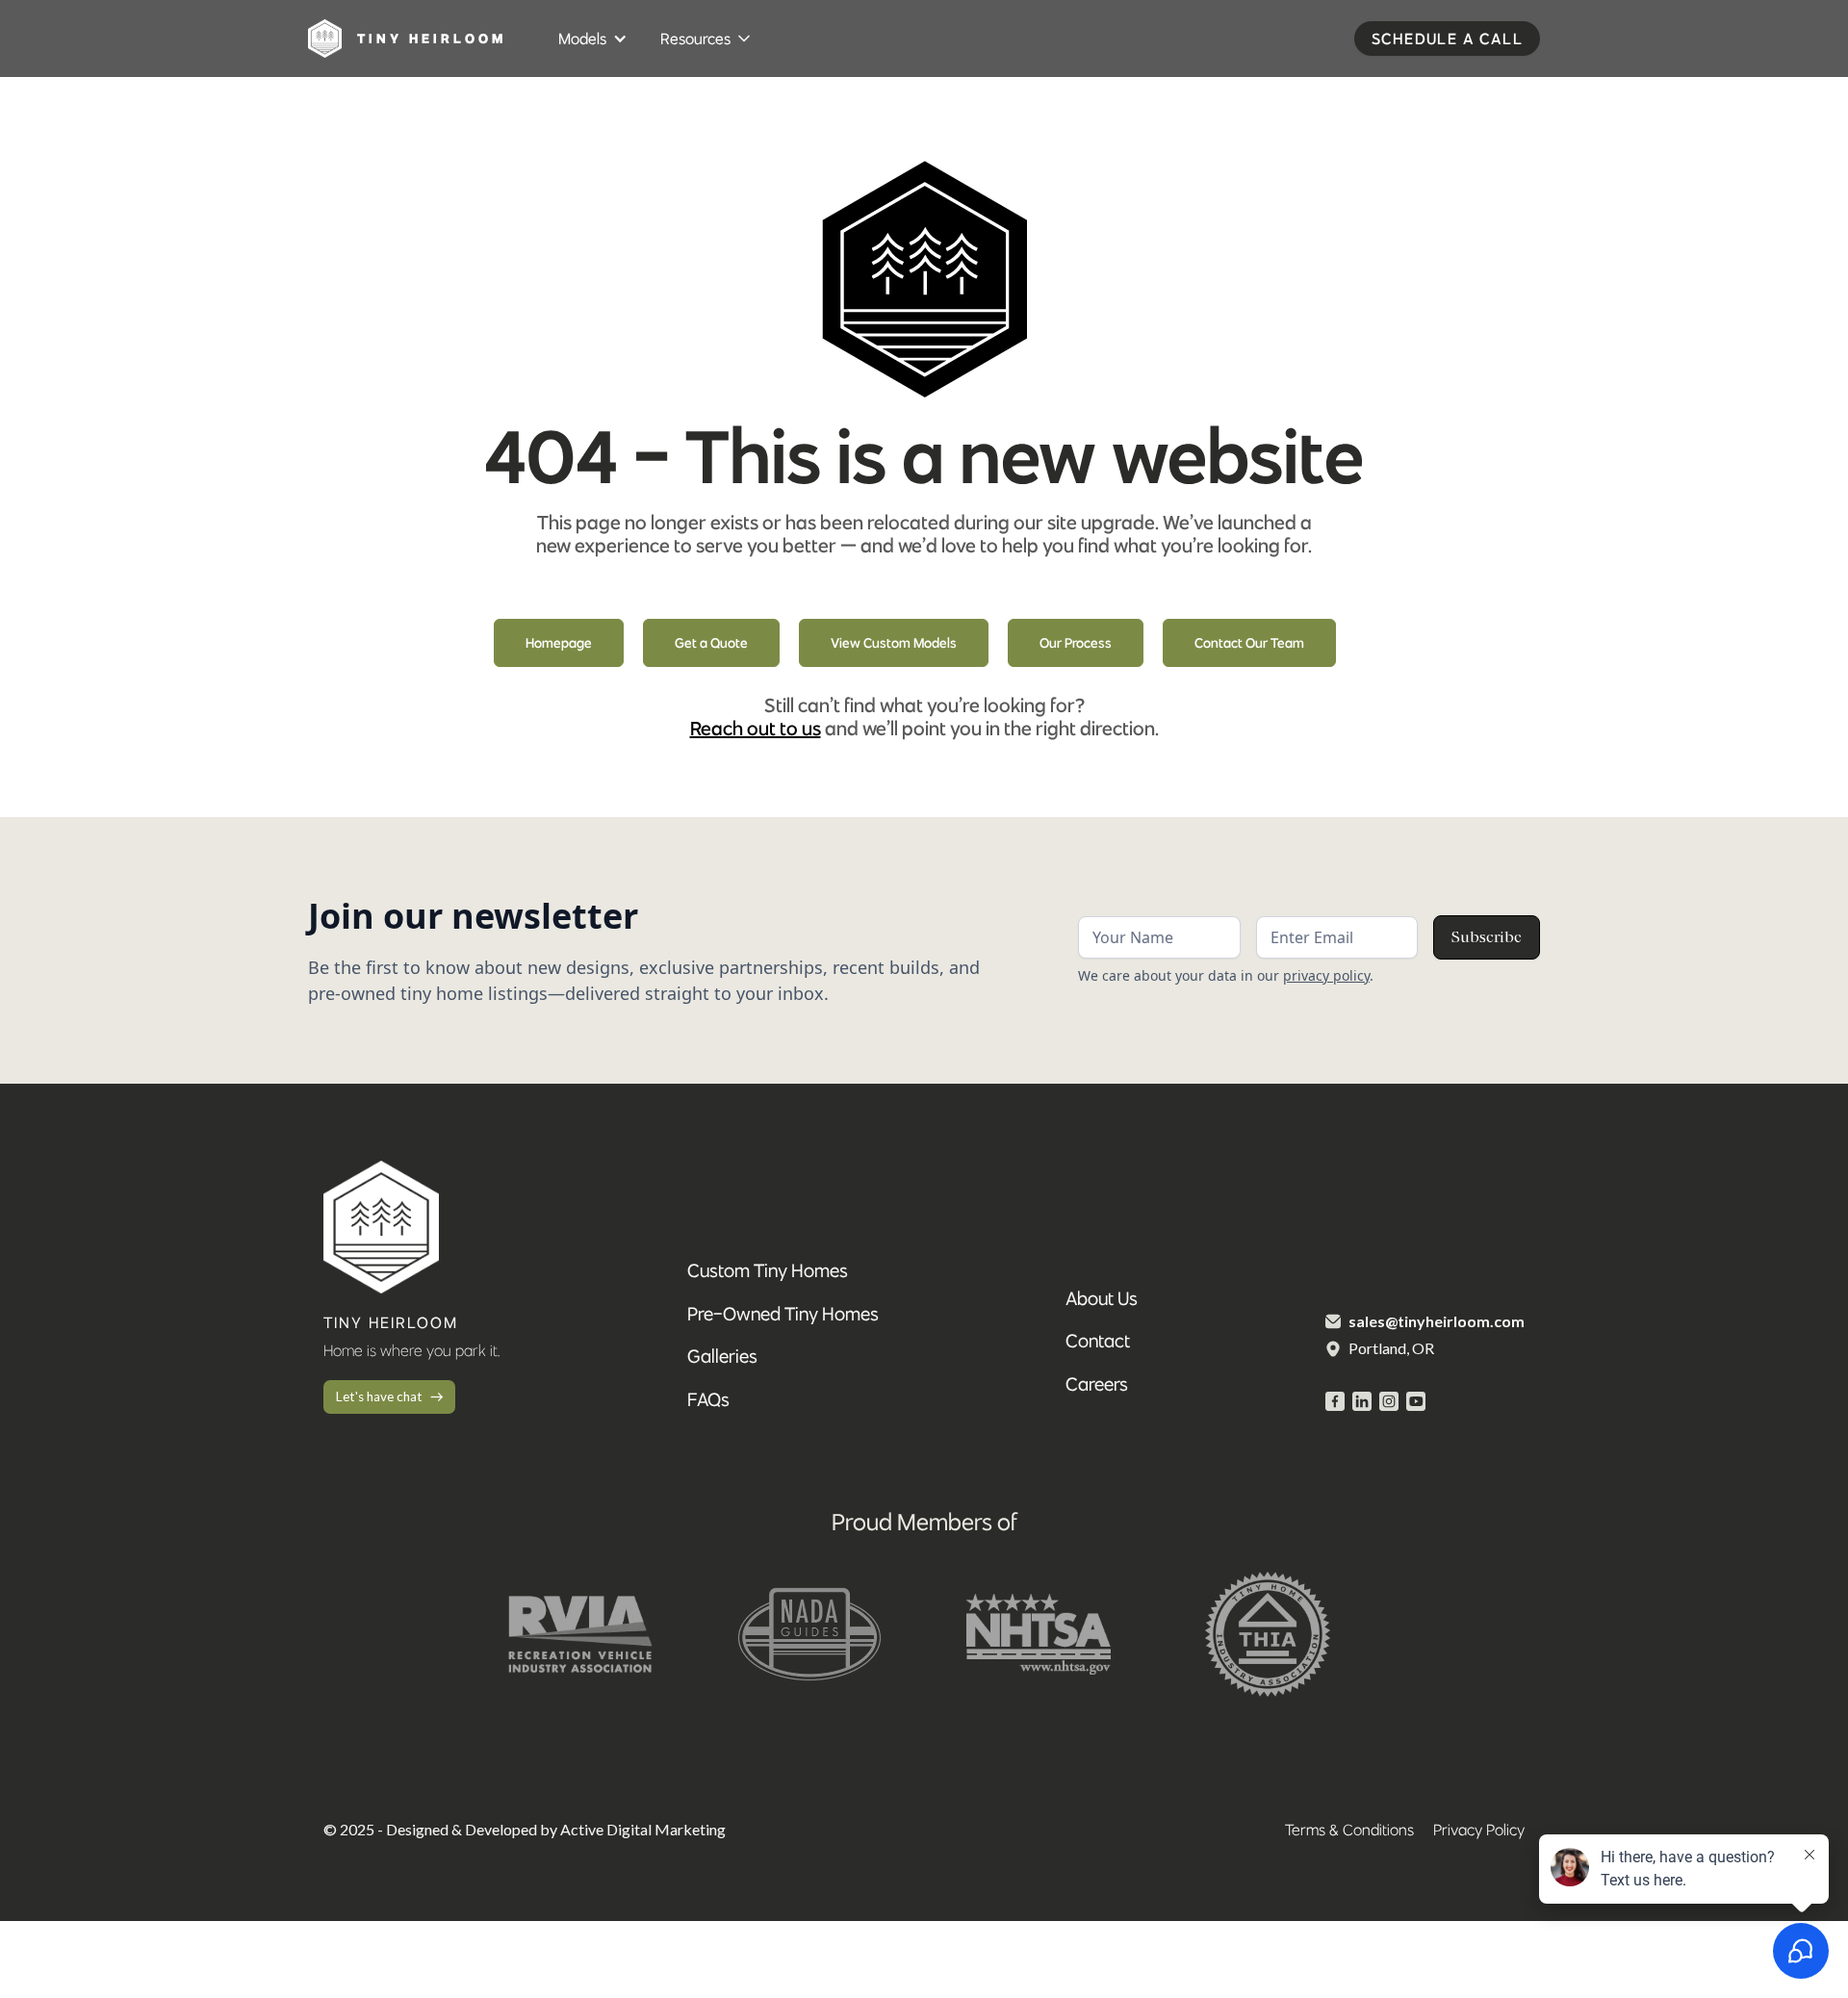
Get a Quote (711, 643)
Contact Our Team (1249, 643)
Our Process (1076, 643)
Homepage (559, 643)
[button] (594, 38)
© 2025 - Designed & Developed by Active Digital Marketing (525, 1829)
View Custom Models (894, 643)
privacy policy (1326, 975)
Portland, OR (1391, 1348)
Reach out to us (756, 728)
